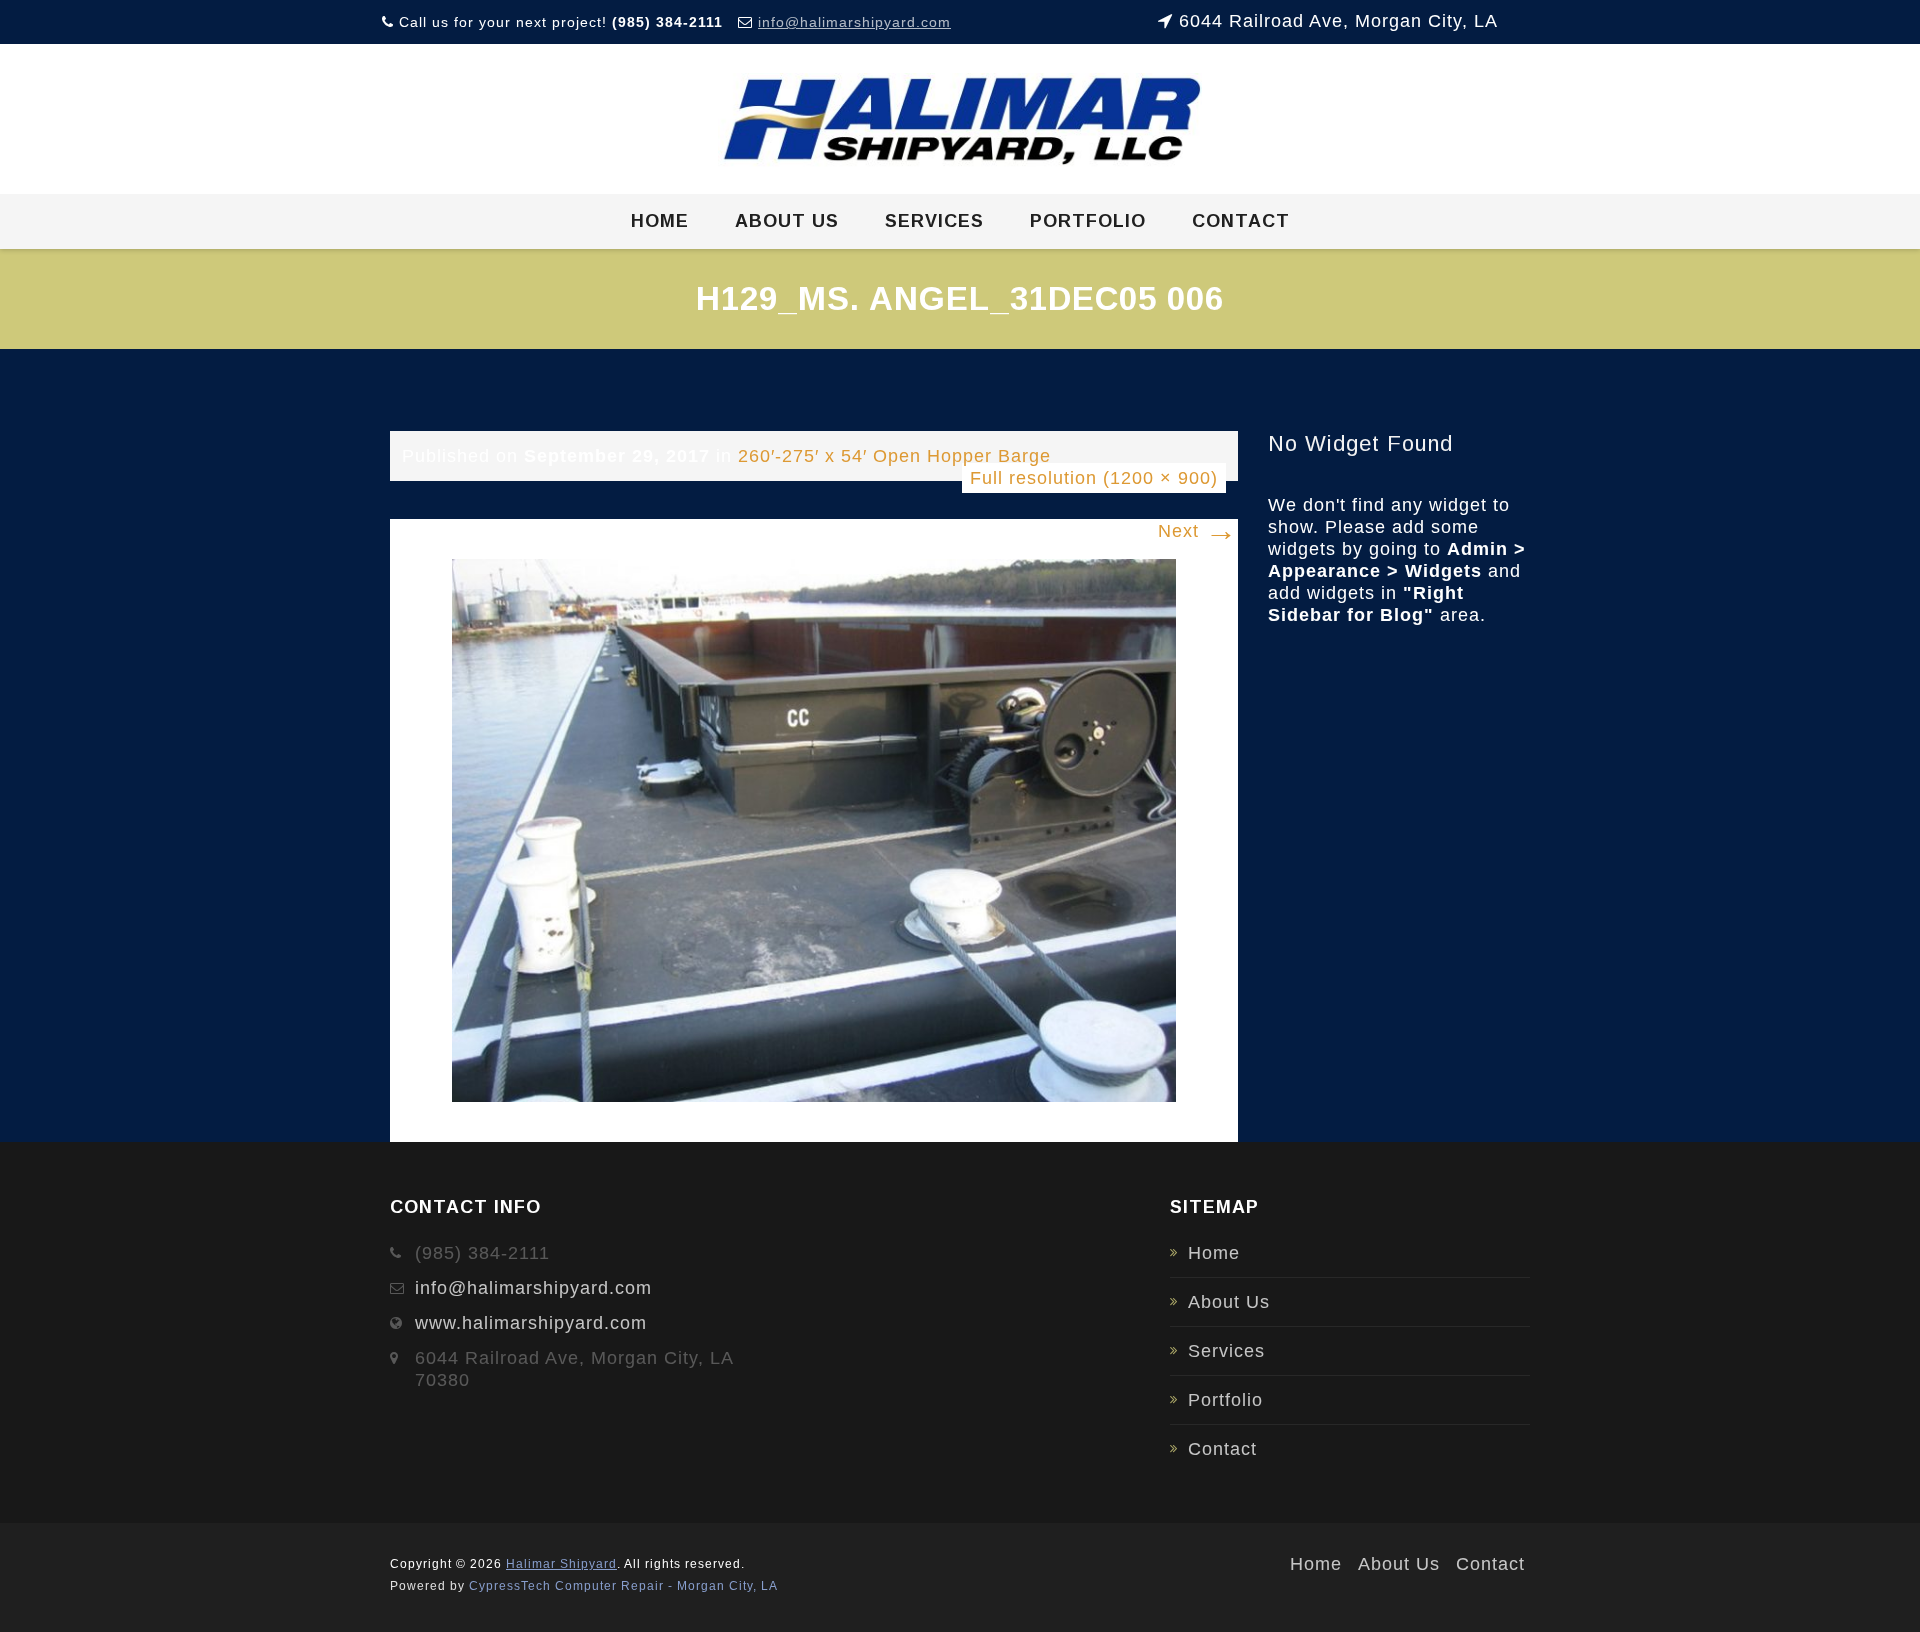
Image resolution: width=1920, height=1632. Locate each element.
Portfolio (1088, 221)
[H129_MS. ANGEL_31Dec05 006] (814, 829)
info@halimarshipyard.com (854, 22)
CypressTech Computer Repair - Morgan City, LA (623, 1586)
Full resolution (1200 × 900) (1094, 478)
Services (934, 221)
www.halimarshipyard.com (531, 1323)
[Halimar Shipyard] (960, 120)
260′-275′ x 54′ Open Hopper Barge (894, 456)
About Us (787, 221)
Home (660, 221)
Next (1198, 531)
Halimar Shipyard (561, 1564)
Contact (1241, 221)
